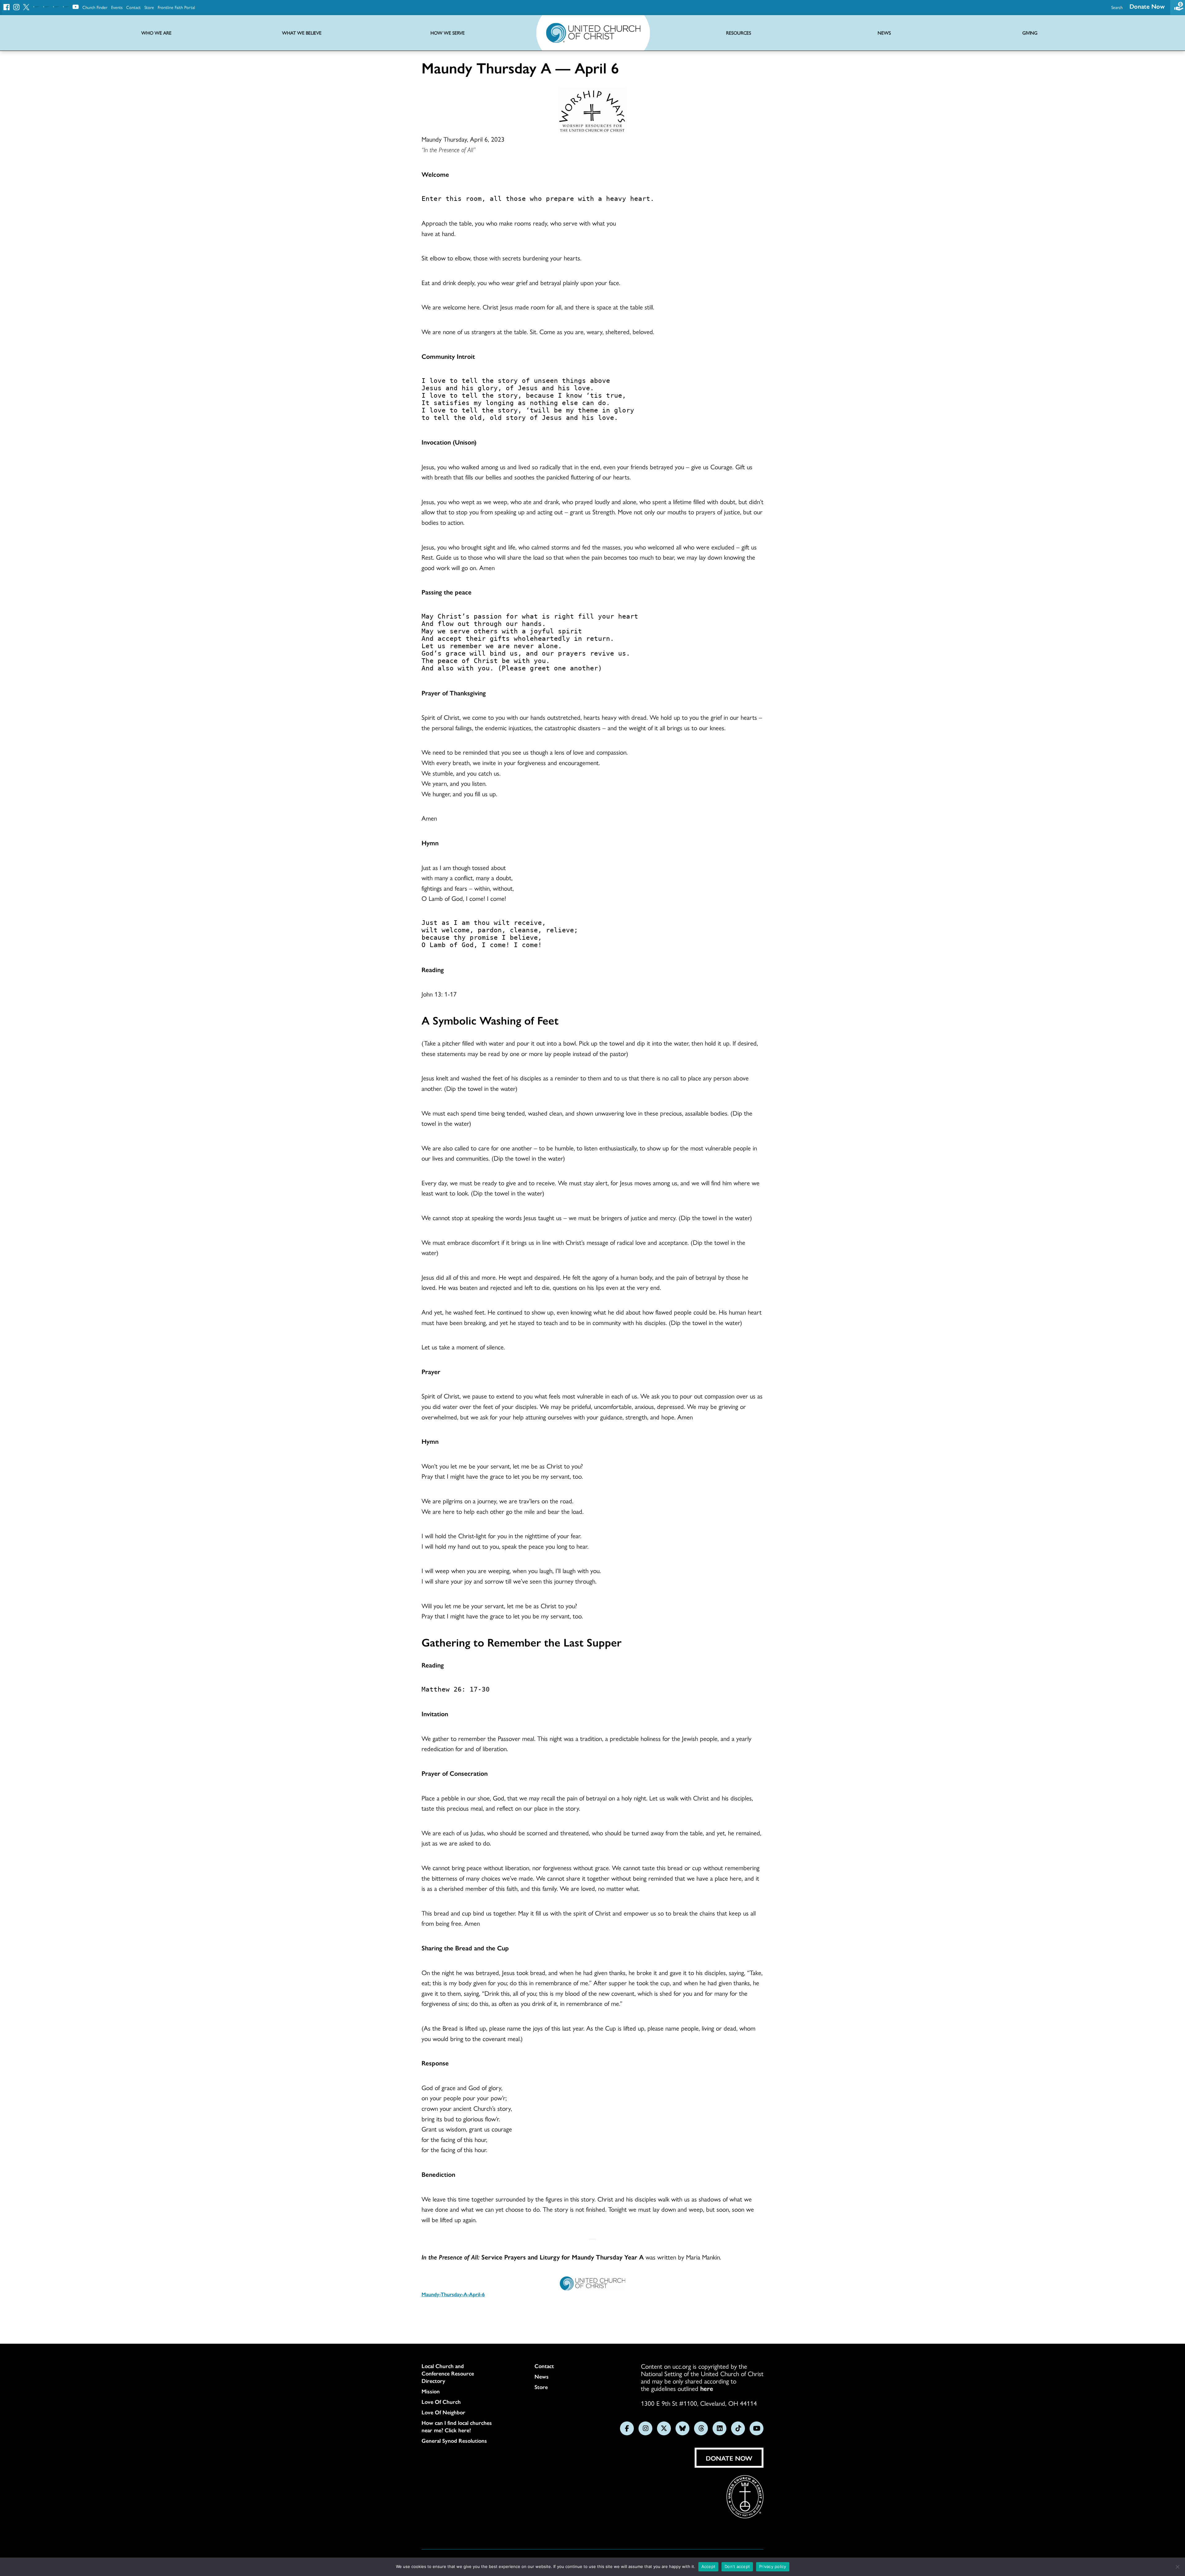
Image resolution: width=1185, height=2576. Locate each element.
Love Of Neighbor (443, 2412)
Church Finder (95, 7)
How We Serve (448, 33)
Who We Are (156, 33)
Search (1117, 7)
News (542, 2376)
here (707, 2388)
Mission (431, 2391)
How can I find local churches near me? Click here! (457, 2426)
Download (445, 2313)
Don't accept (737, 2566)
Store (149, 7)
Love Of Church (441, 2402)
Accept (709, 2566)
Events (117, 7)
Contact (133, 7)
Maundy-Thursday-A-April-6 (453, 2294)
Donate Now (1147, 6)
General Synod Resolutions (454, 2441)
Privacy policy (773, 2566)
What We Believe (302, 33)
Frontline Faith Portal (176, 7)
